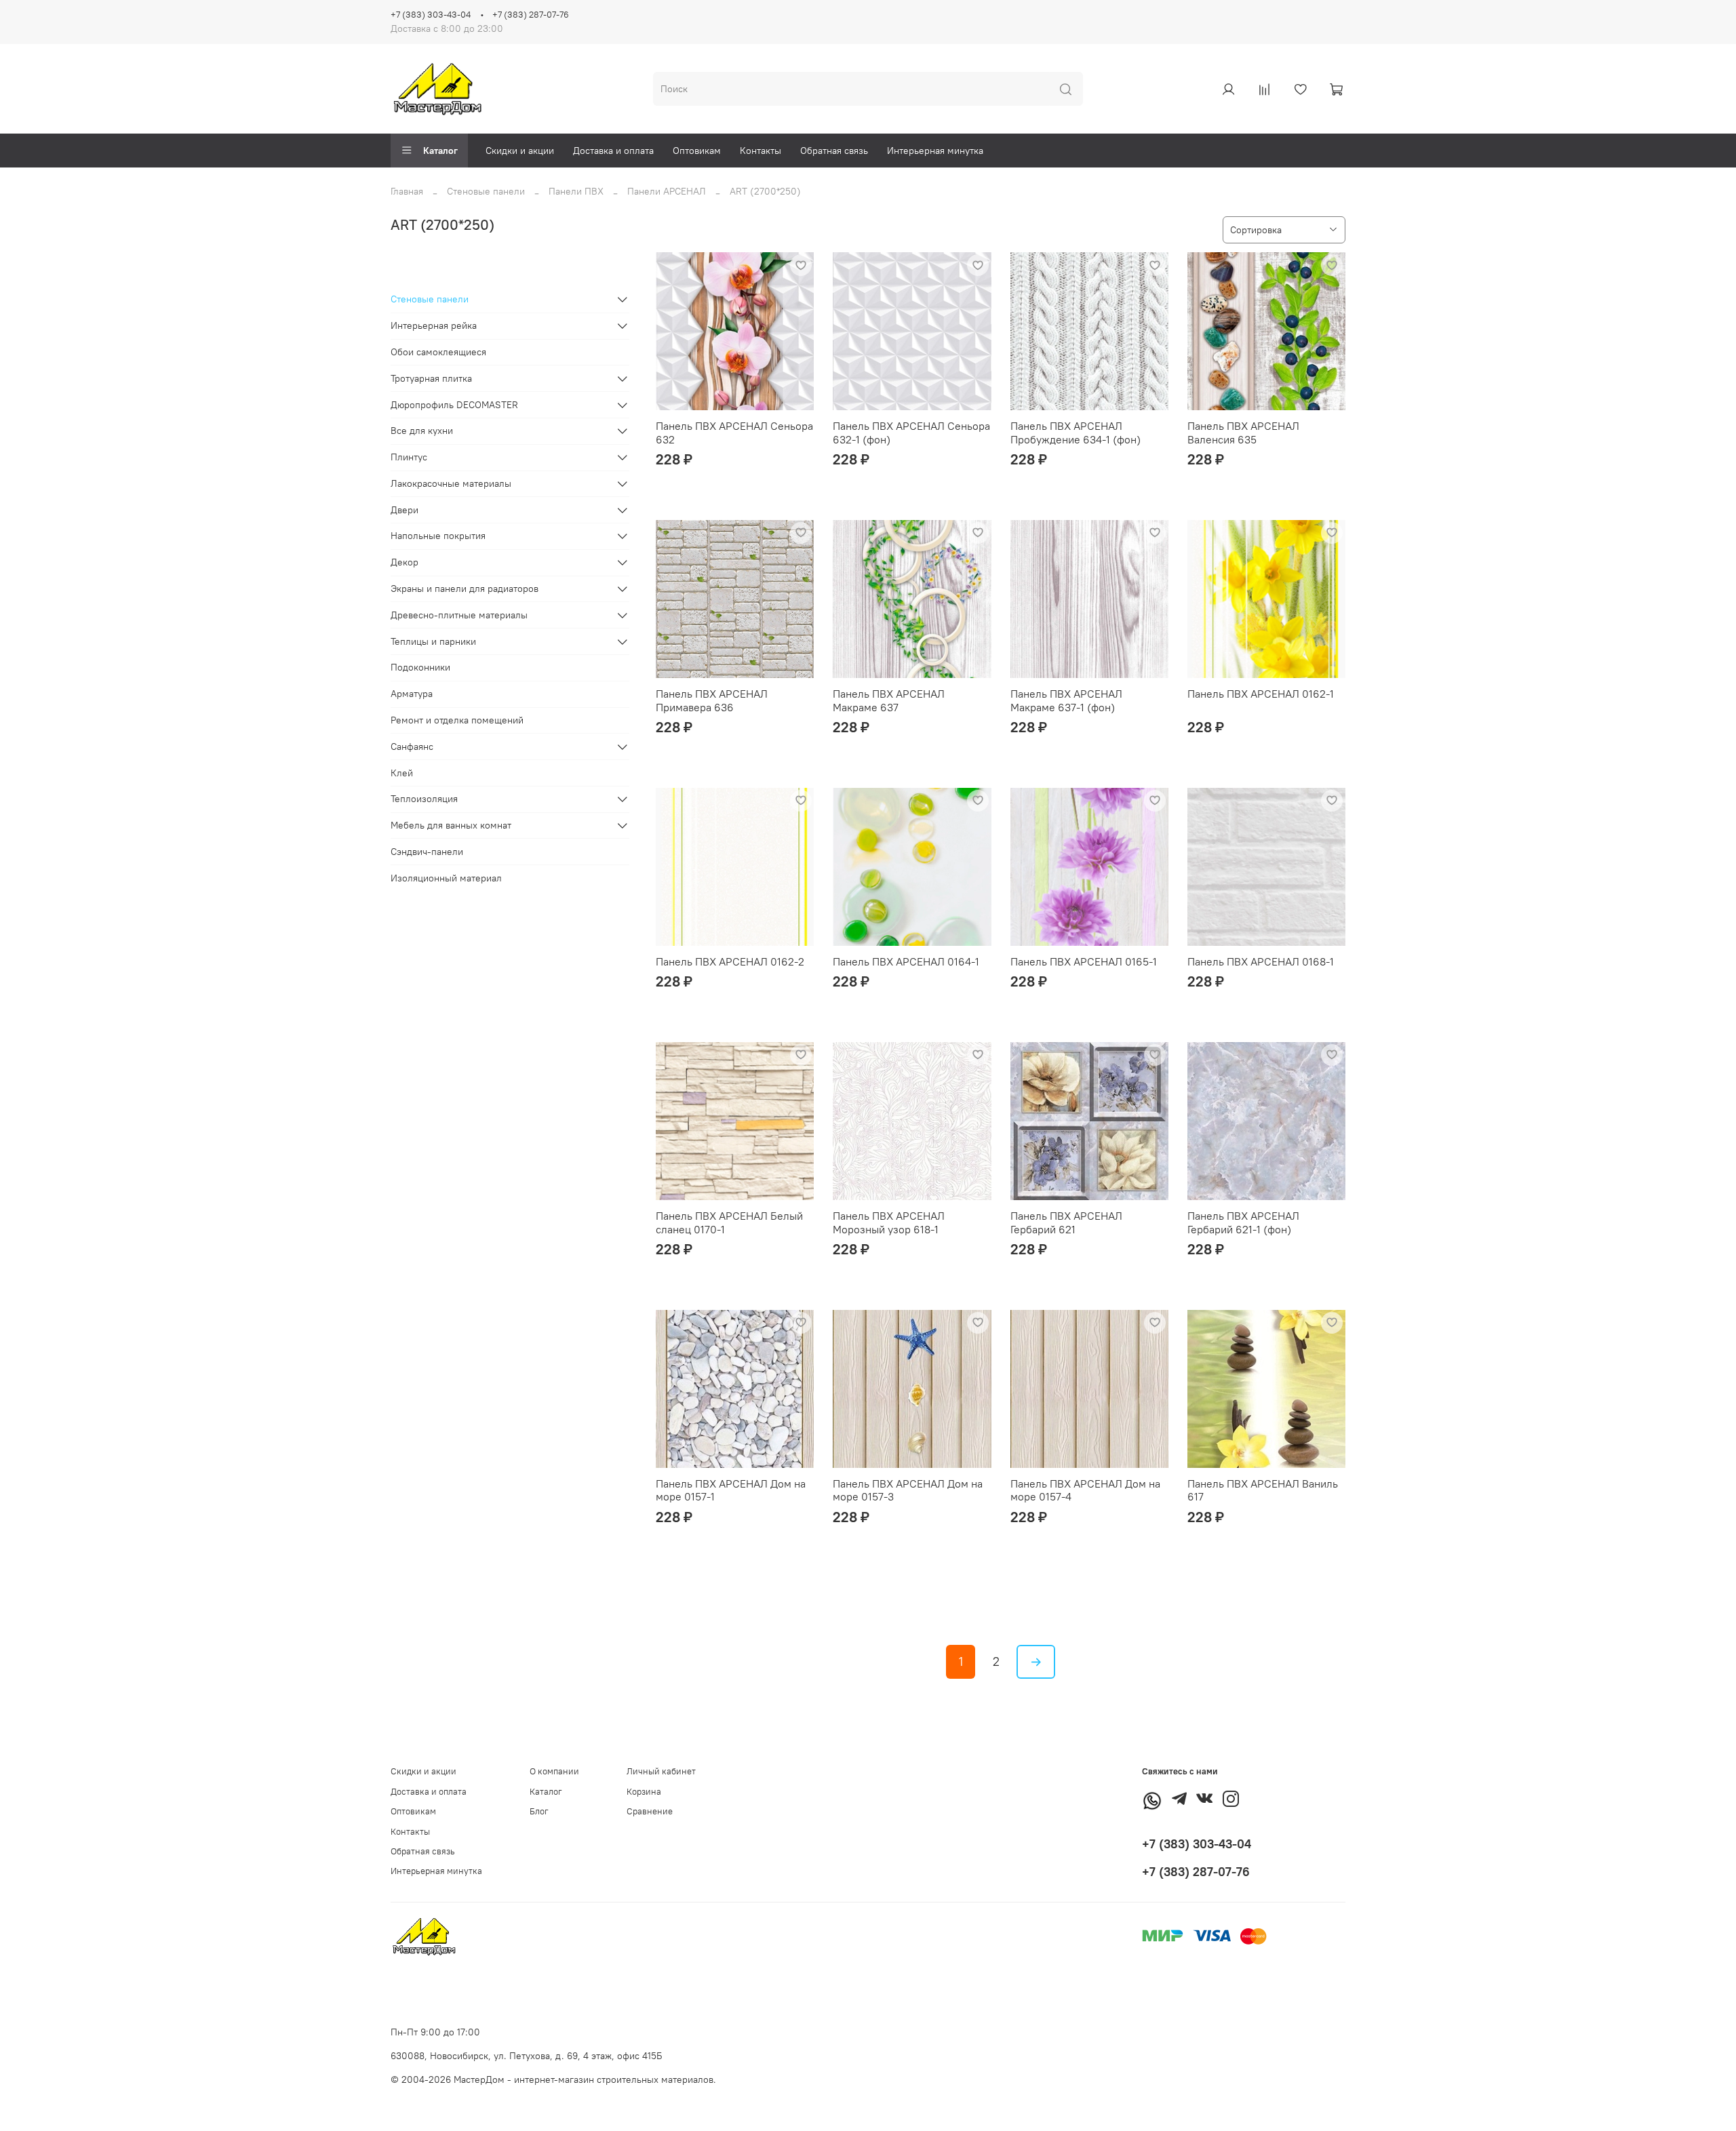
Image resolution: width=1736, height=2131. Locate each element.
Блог (539, 1811)
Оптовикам (697, 151)
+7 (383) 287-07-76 (531, 15)
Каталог (440, 151)
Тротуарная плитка (431, 378)
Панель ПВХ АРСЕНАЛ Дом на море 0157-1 (731, 1490)
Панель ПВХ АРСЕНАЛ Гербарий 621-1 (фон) (1243, 1222)
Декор (405, 562)
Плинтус (409, 457)
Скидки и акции (520, 151)
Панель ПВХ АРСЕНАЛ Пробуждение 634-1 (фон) (1076, 433)
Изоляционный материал (446, 878)
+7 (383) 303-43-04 (431, 15)
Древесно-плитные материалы (459, 615)
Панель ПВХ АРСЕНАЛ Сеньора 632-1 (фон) (911, 433)
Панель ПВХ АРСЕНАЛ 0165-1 (1084, 961)
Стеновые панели (486, 191)
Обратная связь (834, 151)
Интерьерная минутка (935, 151)
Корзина (644, 1792)
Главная (407, 191)
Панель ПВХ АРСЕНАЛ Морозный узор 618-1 (889, 1222)
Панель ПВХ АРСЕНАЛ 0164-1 (906, 961)
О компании (554, 1771)
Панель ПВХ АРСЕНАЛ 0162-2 (730, 961)
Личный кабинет (661, 1771)
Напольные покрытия (438, 536)
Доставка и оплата (613, 151)
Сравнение (650, 1811)
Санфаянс (412, 746)
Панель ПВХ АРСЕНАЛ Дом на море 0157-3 (908, 1490)
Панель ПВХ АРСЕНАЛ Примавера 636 (712, 700)
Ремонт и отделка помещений (457, 720)
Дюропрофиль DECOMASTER (454, 405)
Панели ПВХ (576, 191)
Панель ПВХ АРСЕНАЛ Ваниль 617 (1263, 1490)
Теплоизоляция (424, 799)
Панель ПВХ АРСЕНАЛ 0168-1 (1261, 961)
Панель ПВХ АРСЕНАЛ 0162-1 (1261, 694)
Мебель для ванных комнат (451, 825)
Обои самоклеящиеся (438, 352)
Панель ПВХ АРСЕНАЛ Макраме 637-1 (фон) (1066, 700)
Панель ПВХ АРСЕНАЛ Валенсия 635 (1243, 433)
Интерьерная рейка (434, 325)
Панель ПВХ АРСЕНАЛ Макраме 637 (889, 700)
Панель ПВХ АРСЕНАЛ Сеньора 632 (734, 433)
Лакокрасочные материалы (451, 483)
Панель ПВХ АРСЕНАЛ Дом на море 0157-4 (1085, 1490)
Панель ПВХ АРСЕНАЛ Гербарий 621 (1066, 1222)
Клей (402, 773)
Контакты (761, 151)
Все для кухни (422, 431)
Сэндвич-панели (427, 852)
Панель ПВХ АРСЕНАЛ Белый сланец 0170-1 (729, 1222)
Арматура (412, 694)
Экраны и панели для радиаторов (465, 589)
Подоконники (420, 667)
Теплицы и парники (433, 641)
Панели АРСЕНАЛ (667, 191)
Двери (405, 510)
